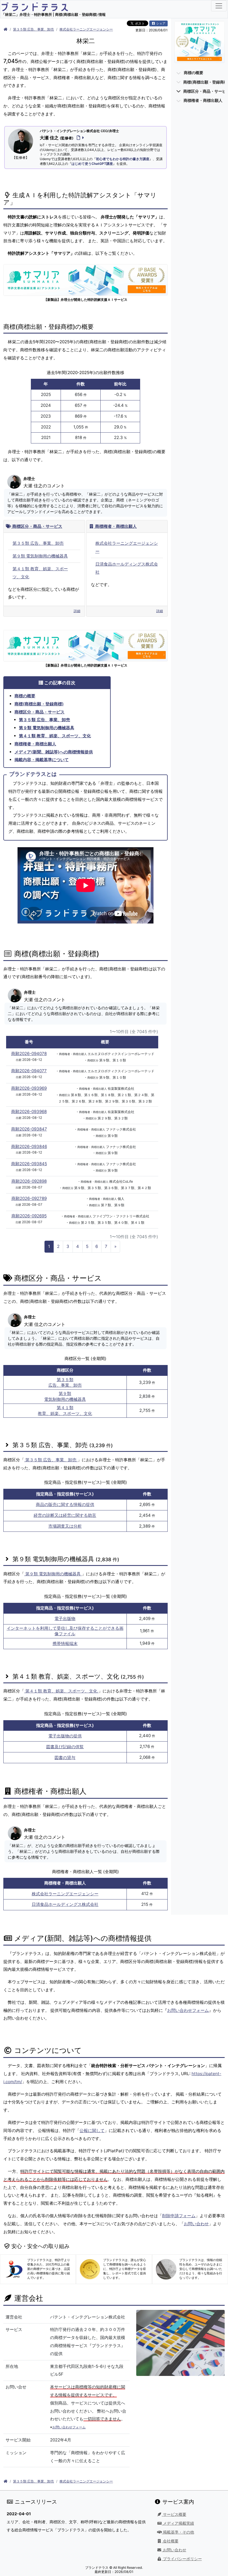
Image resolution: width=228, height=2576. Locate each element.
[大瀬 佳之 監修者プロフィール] (79, 138)
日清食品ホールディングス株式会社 (65, 1904)
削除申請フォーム (179, 2216)
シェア (160, 23)
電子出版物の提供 (65, 1736)
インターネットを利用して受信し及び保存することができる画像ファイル (65, 1631)
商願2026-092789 (29, 1198)
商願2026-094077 (29, 1071)
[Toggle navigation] (219, 6)
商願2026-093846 (29, 1146)
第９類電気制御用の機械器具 (65, 1396)
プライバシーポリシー (182, 2559)
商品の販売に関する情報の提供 (65, 1504)
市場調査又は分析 (65, 1526)
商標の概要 (25, 696)
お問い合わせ (196, 2224)
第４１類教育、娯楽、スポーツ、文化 (65, 1411)
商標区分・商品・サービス (37, 526)
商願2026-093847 (29, 1129)
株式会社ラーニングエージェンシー (86, 29)
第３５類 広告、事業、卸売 (34, 29)
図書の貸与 (65, 1758)
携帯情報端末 (65, 1643)
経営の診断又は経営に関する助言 (65, 1515)
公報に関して (92, 2130)
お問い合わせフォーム (188, 2010)
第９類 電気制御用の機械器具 (40, 556)
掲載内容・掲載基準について (42, 760)
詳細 (77, 611)
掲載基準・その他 (178, 2532)
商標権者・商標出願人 (115, 526)
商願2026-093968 (29, 1112)
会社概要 (170, 2541)
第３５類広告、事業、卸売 (65, 1382)
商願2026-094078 (29, 1054)
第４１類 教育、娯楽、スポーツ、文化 (55, 736)
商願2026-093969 (29, 1088)
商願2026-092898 (29, 1181)
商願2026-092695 (29, 1216)
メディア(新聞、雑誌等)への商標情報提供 (54, 752)
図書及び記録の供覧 (65, 1747)
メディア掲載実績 (178, 2523)
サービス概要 (174, 2514)
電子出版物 (65, 1618)
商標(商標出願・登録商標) (39, 704)
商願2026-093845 (29, 1164)
